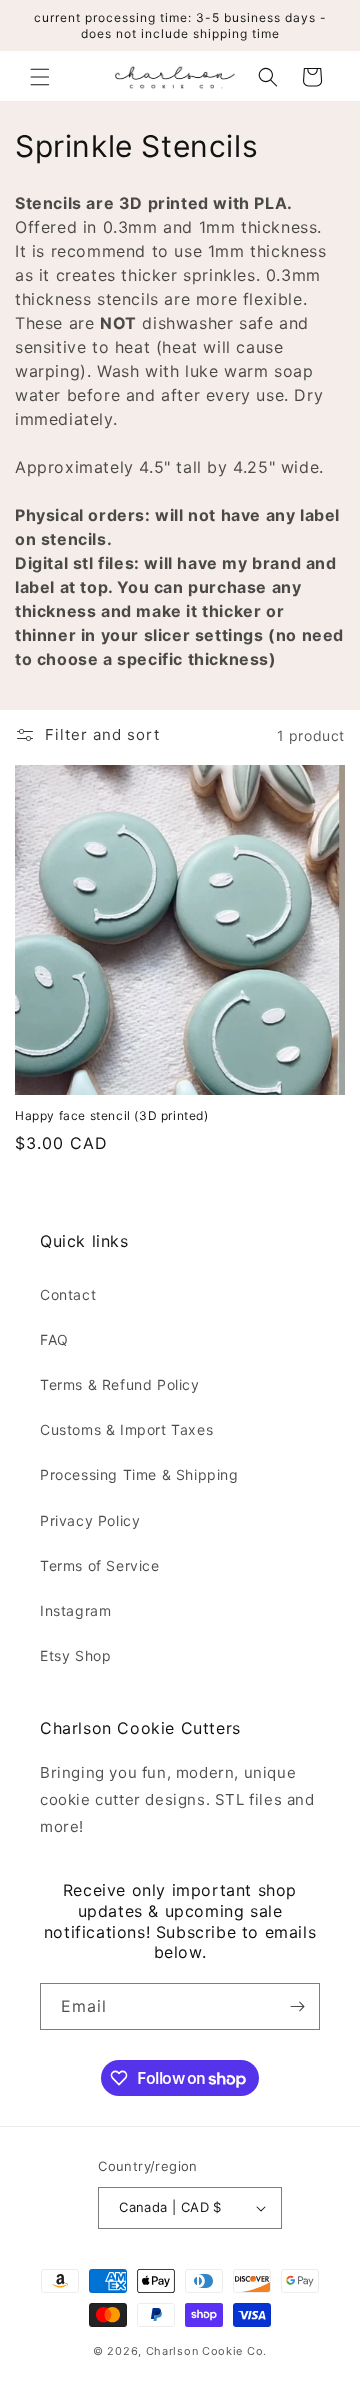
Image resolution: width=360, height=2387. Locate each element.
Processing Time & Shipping (139, 1474)
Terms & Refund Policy (120, 1384)
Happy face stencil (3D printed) (112, 1115)
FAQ (54, 1339)
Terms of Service (100, 1565)
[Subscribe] (297, 2006)
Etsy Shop (75, 1655)
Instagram (75, 1610)
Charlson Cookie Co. (206, 2351)
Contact (68, 1294)
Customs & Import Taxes (126, 1429)
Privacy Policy (90, 1520)
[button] (40, 77)
